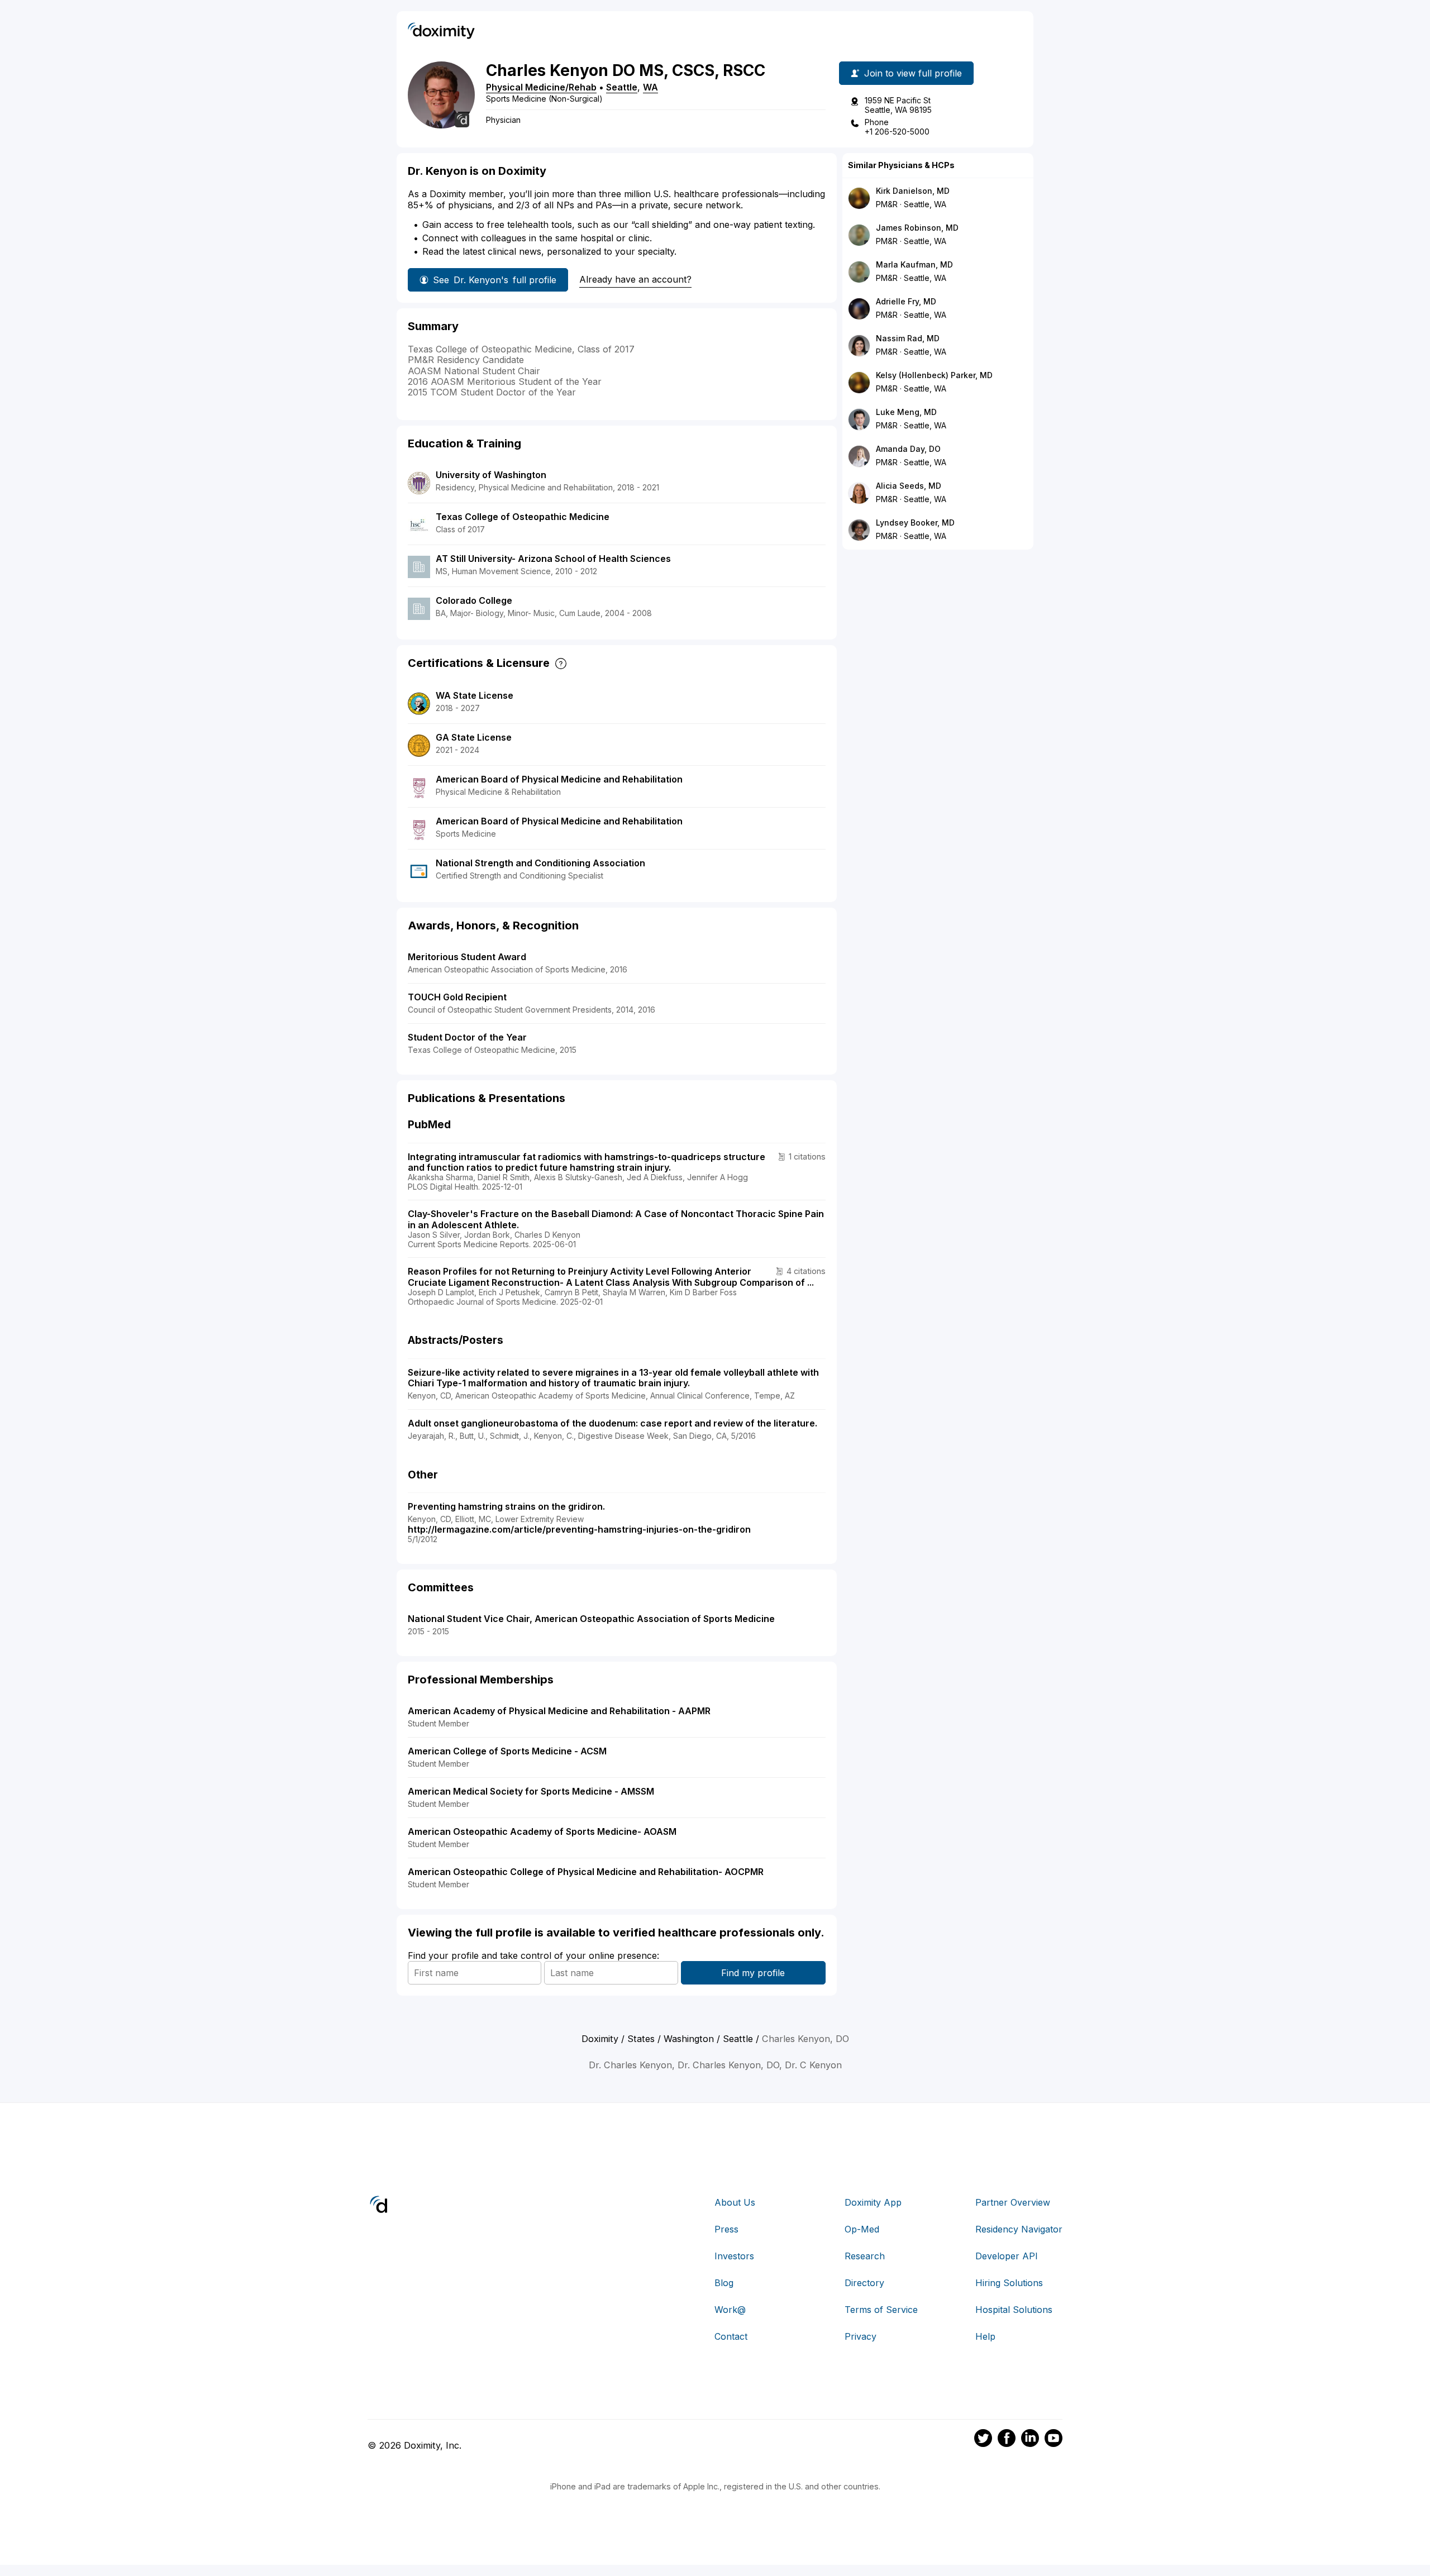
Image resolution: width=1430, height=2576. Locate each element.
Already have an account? (635, 279)
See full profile (495, 280)
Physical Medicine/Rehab (541, 87)
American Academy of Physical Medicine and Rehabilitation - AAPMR (559, 1711)
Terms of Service (881, 2310)
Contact (731, 2336)
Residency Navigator (1019, 2229)
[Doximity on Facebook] (1007, 2440)
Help (985, 2336)
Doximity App (873, 2202)
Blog (724, 2283)
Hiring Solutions (1009, 2283)
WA (650, 87)
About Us (735, 2202)
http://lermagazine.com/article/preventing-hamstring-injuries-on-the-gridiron (579, 1529)
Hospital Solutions (1014, 2310)
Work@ (730, 2310)
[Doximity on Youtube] (1054, 2440)
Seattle (622, 87)
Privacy (861, 2336)
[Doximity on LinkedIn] (1030, 2440)
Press (726, 2229)
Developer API (1007, 2256)
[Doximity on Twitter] (983, 2440)
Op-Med (862, 2229)
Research (865, 2256)
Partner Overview (1013, 2202)
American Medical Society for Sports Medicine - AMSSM (531, 1791)
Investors (734, 2256)
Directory (864, 2283)
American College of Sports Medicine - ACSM (507, 1751)
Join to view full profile (913, 73)
